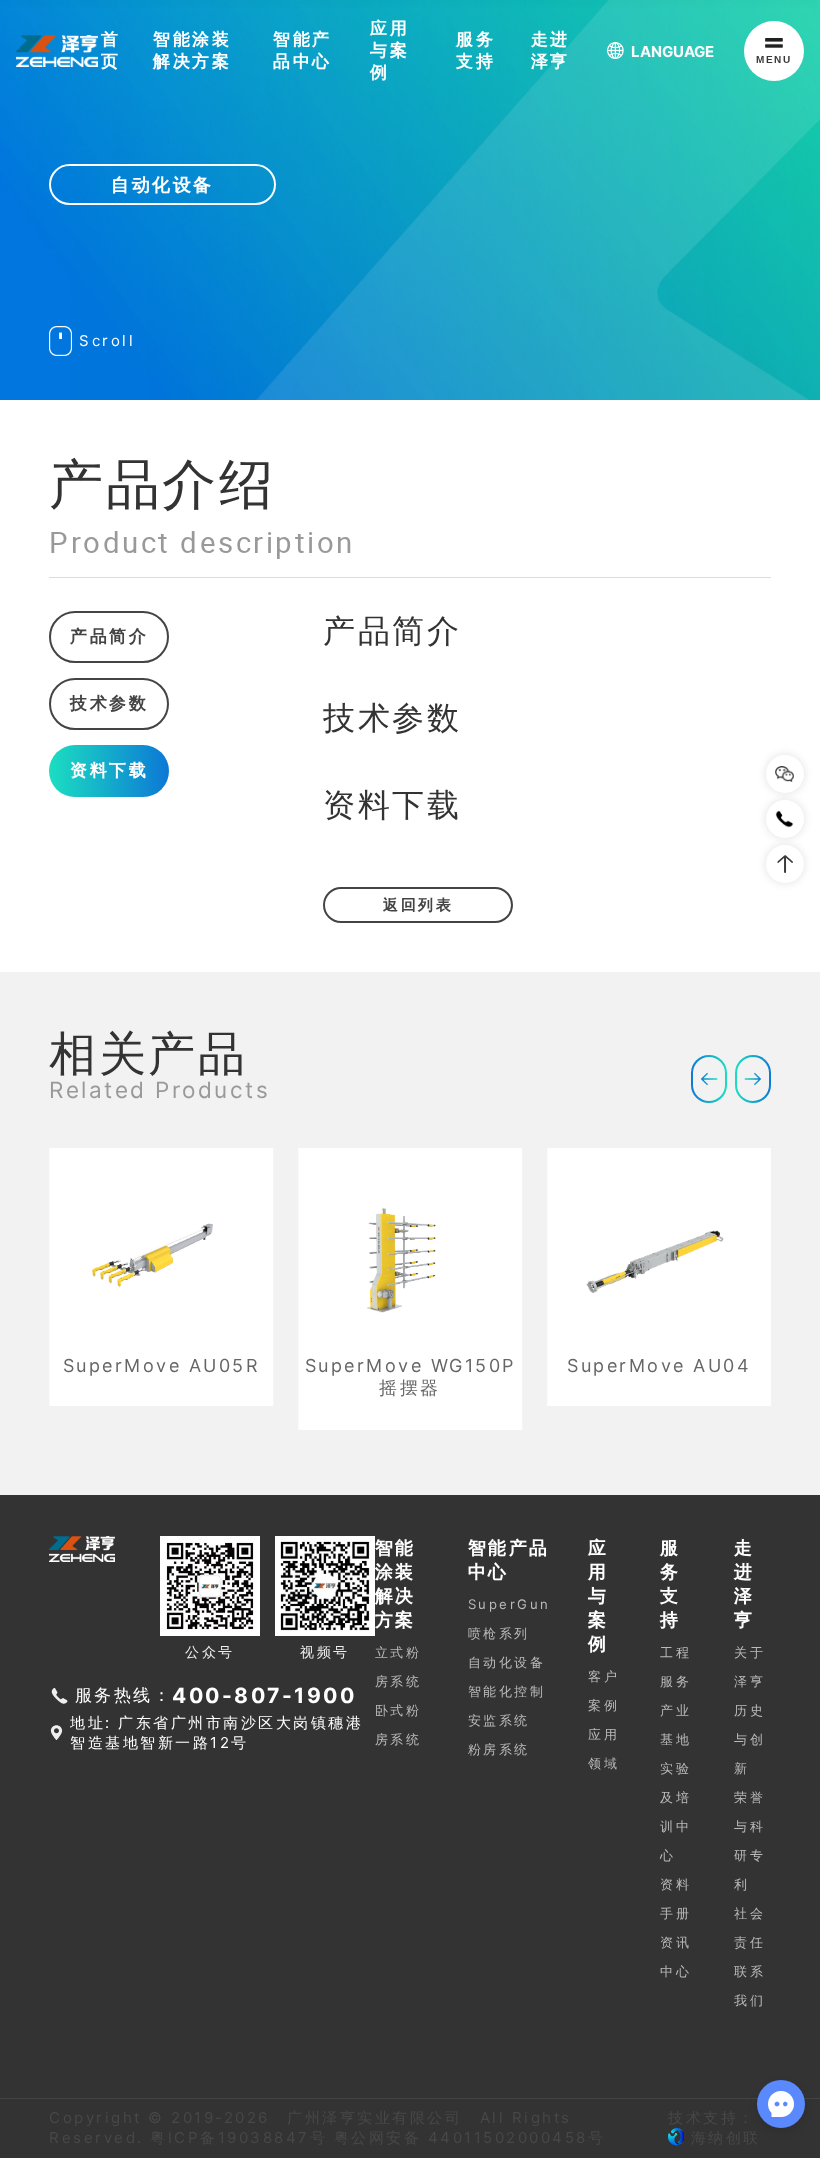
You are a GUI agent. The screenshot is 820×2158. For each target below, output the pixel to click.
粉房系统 (499, 1749)
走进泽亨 (550, 50)
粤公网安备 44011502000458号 (470, 2137)
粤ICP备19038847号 (238, 2137)
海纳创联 (726, 2137)
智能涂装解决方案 (192, 50)
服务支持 (475, 50)
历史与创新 (749, 1739)
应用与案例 (389, 50)
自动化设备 (507, 1662)
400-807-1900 (264, 1695)
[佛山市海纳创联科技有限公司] (676, 2137)
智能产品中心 (302, 50)
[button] (709, 1079)
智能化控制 (507, 1691)
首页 (111, 50)
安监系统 (499, 1720)
